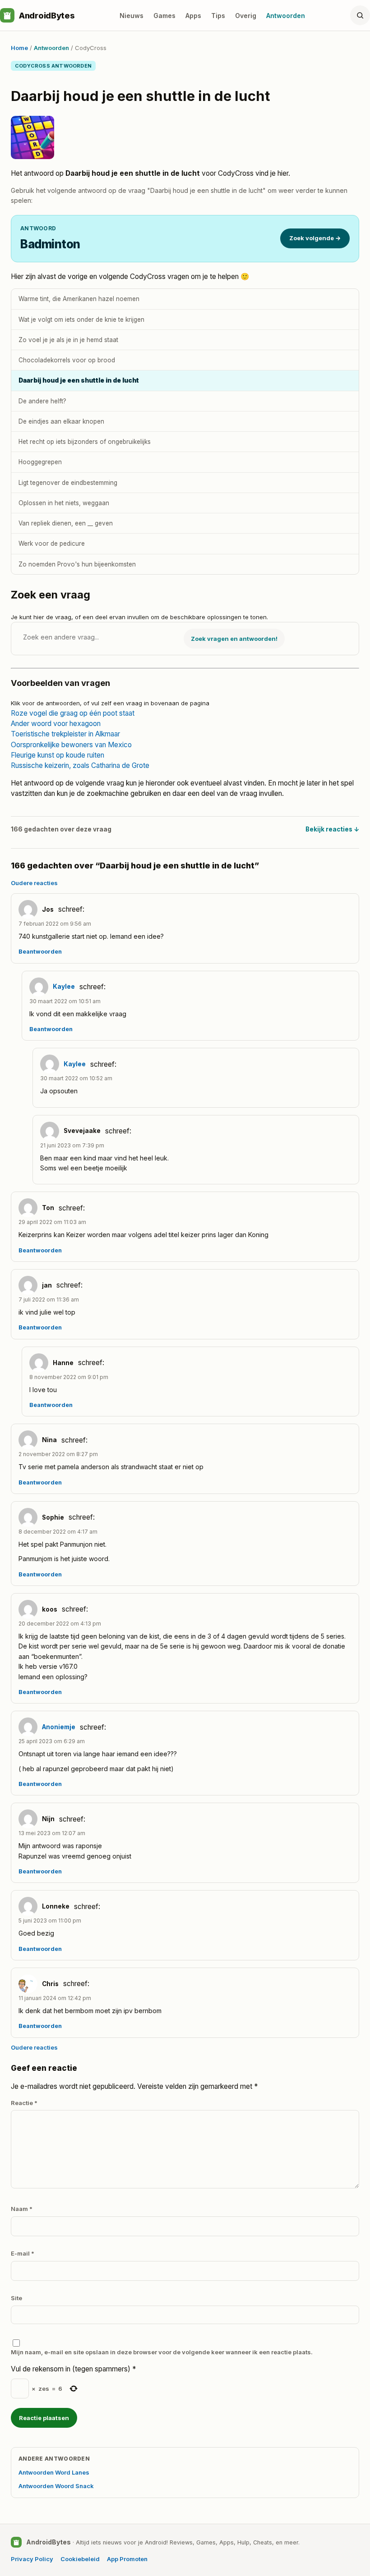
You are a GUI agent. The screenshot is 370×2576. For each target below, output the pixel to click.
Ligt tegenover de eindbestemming (68, 483)
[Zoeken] (360, 15)
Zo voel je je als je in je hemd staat (68, 340)
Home (19, 48)
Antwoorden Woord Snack (56, 2486)
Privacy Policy (32, 2559)
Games (164, 16)
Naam (22, 2209)
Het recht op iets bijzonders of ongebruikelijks (85, 442)
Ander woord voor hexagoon (56, 724)
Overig (246, 16)
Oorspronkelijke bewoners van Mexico (71, 745)
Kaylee (64, 987)
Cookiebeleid (80, 2559)
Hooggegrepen (40, 462)
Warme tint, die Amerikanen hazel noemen (79, 299)
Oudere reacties (34, 883)
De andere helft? (42, 401)
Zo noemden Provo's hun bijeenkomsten (77, 564)
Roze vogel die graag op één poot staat (73, 713)
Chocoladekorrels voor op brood (67, 360)
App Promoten (127, 2559)
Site (16, 2298)
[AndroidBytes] (7, 15)
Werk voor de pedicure (52, 544)
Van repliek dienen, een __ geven (66, 523)
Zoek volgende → (315, 238)
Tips (218, 16)
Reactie (24, 2103)
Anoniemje (59, 1727)
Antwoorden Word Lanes (54, 2472)
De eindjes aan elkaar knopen (61, 421)
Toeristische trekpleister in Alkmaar (65, 734)
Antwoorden (286, 16)
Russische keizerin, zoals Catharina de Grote (80, 765)
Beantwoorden (40, 952)
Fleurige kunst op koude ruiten (58, 755)
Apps (193, 16)
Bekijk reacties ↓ (332, 829)
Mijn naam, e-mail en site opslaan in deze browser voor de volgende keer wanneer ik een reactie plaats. (162, 2352)
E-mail (23, 2253)
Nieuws (132, 16)
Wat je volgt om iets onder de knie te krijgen (81, 320)
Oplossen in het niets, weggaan (64, 503)
